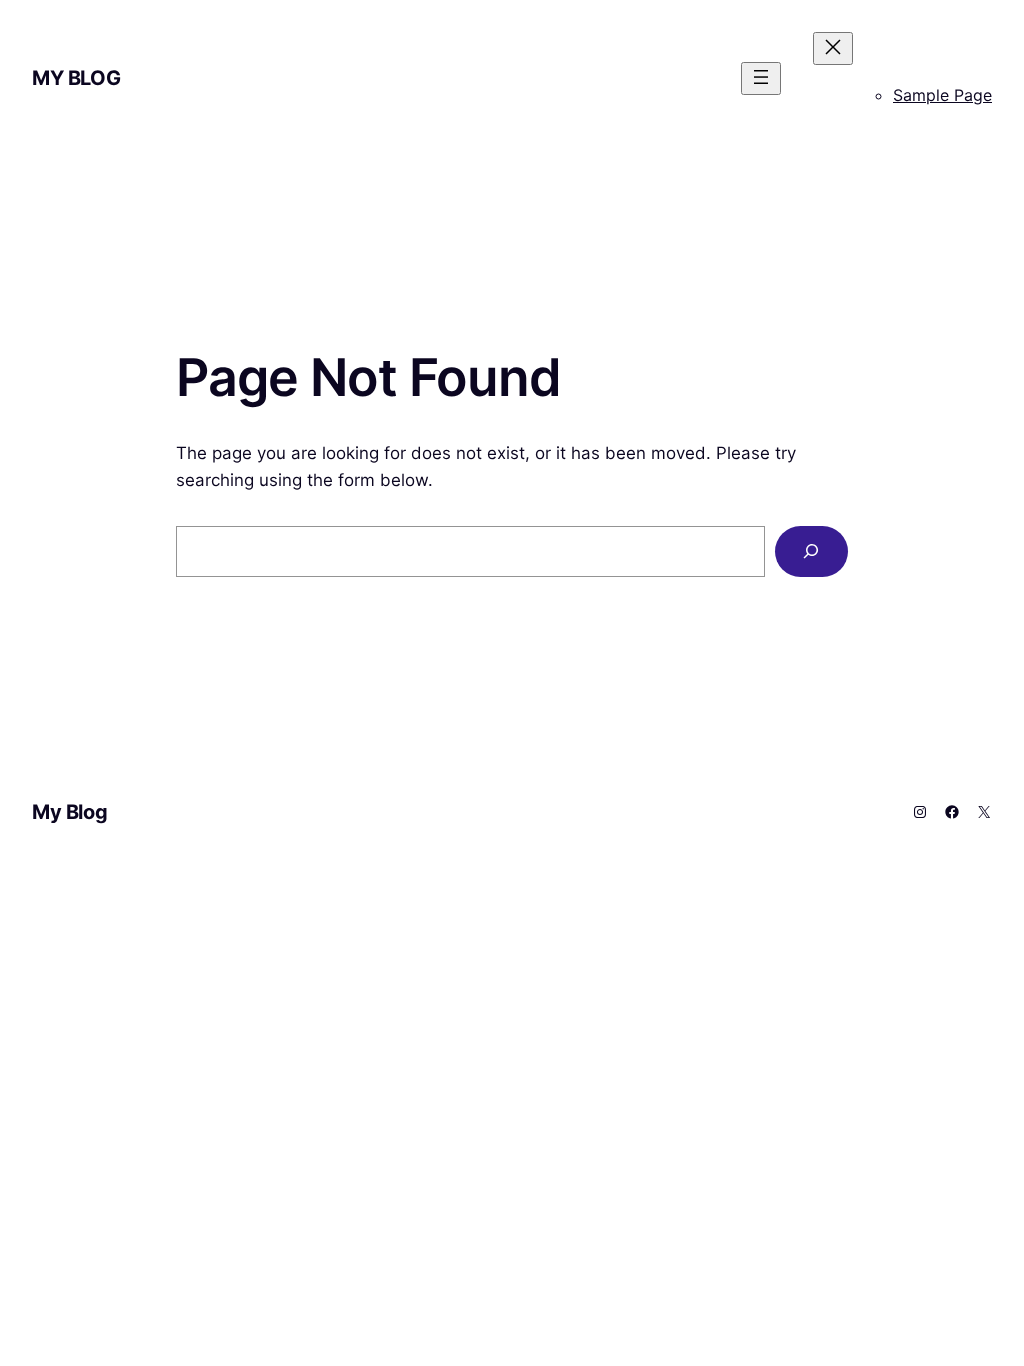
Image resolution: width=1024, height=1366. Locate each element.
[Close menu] (833, 48)
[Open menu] (761, 78)
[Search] (811, 551)
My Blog (76, 78)
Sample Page (942, 95)
